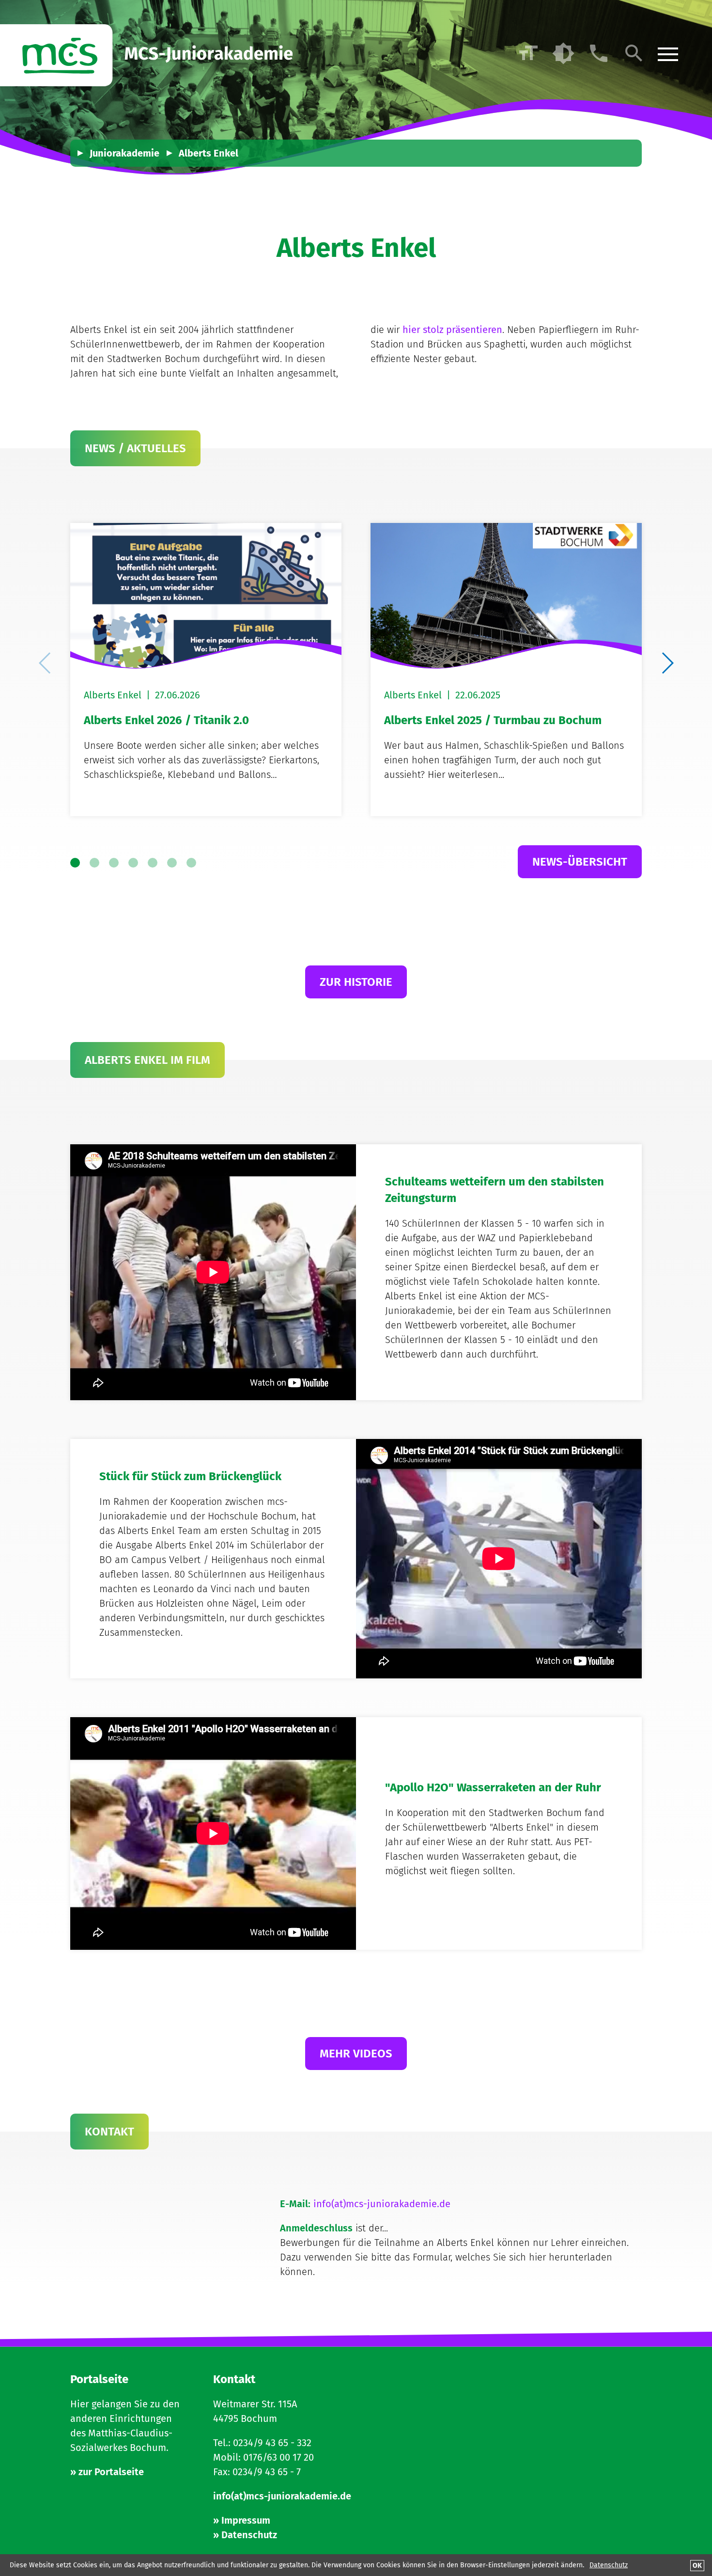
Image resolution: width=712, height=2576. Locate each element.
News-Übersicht (580, 862)
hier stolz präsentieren (452, 330)
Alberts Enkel (209, 153)
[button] (667, 663)
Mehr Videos (356, 2054)
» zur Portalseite (107, 2472)
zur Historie (356, 982)
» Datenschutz (245, 2535)
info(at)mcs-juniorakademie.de (382, 2204)
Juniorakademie (124, 153)
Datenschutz (609, 2565)
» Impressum (242, 2520)
